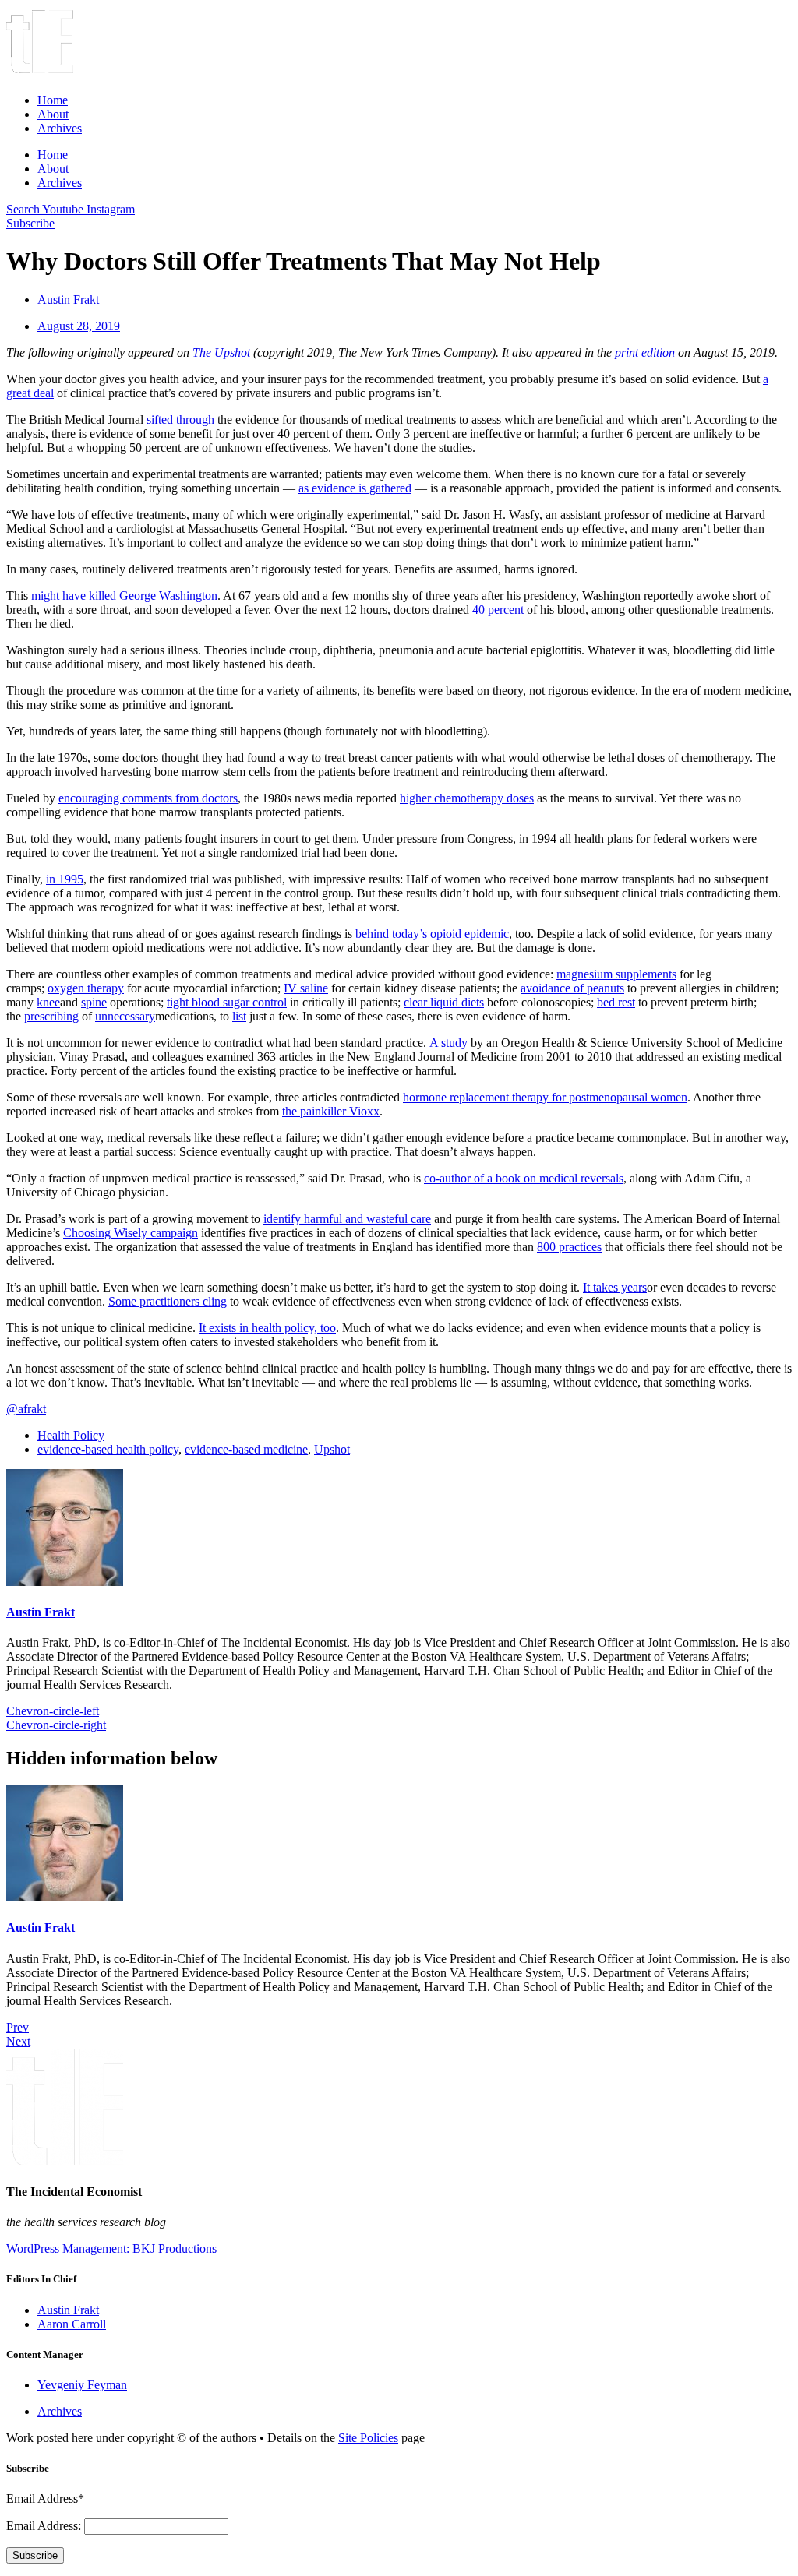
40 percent (498, 610)
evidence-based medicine (246, 1449)
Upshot (332, 1449)
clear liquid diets (444, 1002)
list (239, 1016)
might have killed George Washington (124, 596)
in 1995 (65, 879)
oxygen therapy (86, 988)
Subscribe (35, 2555)
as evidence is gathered (355, 488)
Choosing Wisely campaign (131, 1233)
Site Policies (368, 2438)
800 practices (569, 1247)
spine (94, 1002)
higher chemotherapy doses (467, 798)
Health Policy (71, 1435)
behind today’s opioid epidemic (432, 934)
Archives (60, 128)
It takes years (615, 1287)
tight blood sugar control (227, 1002)
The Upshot (221, 352)
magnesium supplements (616, 974)
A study (448, 1043)
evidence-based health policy (108, 1449)
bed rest (616, 1002)
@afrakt (26, 1409)
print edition (645, 352)
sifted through (180, 419)
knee (48, 1002)
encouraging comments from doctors (148, 798)
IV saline (306, 988)
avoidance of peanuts (572, 988)
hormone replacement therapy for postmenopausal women (545, 1097)
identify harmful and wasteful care (347, 1219)
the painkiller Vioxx (331, 1111)
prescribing (51, 1016)
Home (53, 100)
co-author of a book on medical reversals (524, 1178)
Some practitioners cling (168, 1301)
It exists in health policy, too (267, 1328)
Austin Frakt (41, 1612)
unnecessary (125, 1016)
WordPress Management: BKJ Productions (111, 2248)
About (53, 114)
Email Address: (45, 2526)
